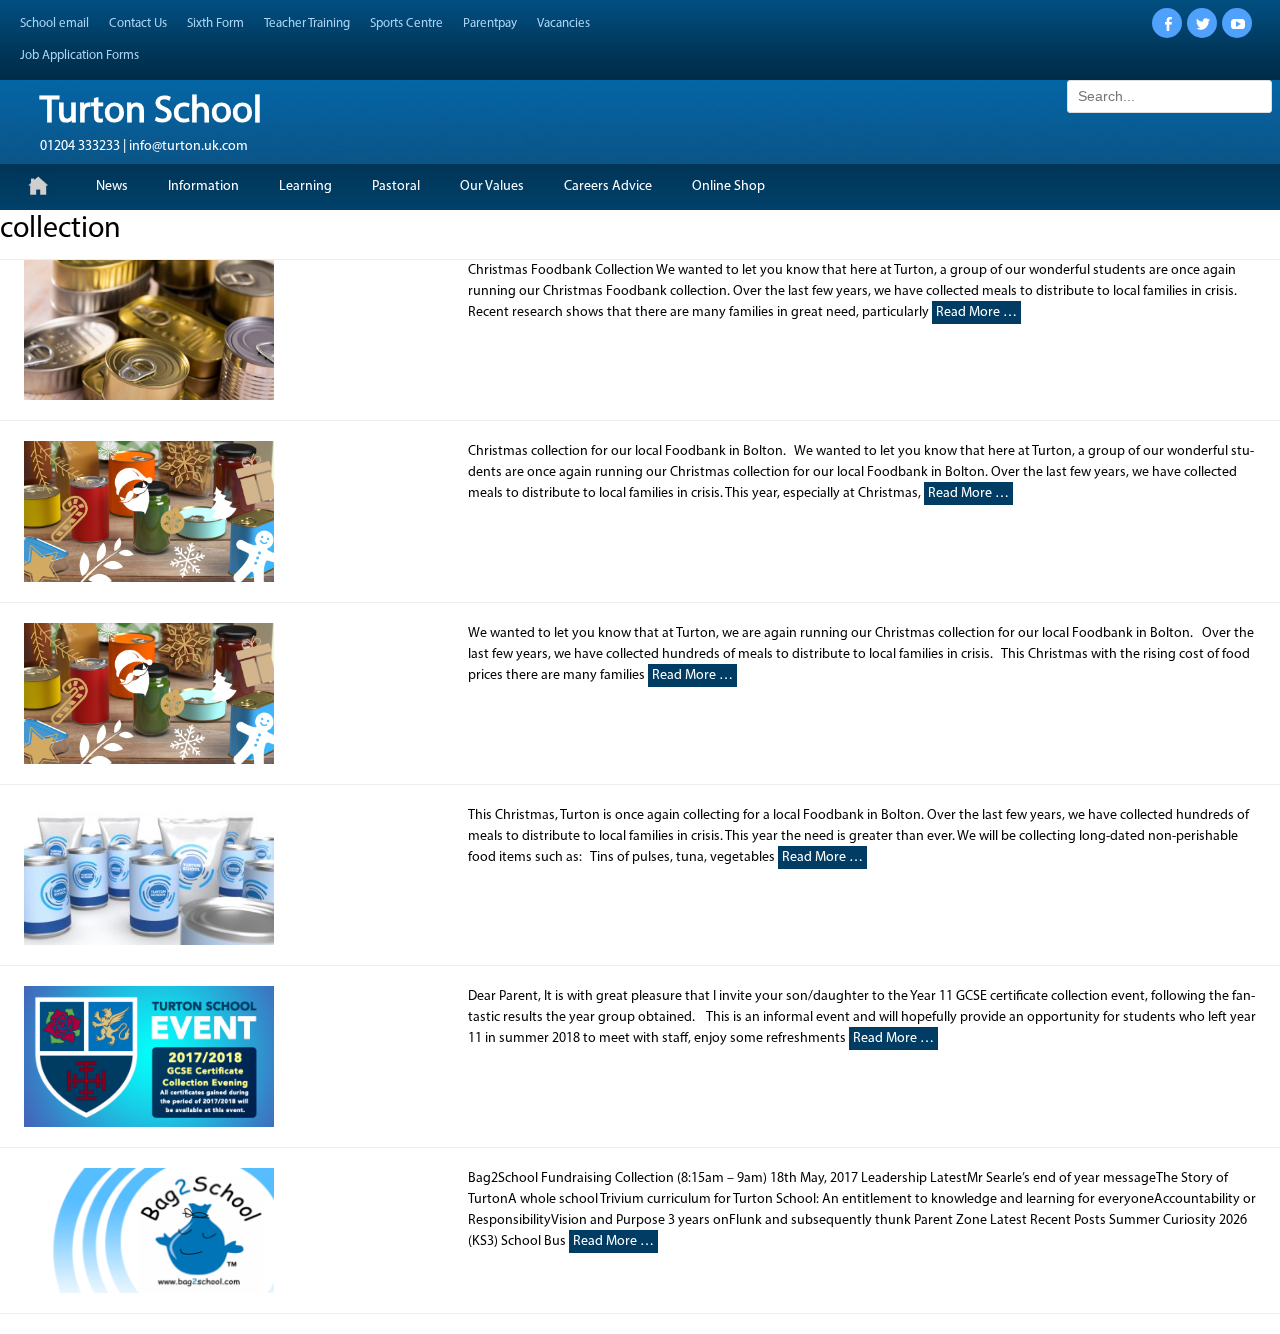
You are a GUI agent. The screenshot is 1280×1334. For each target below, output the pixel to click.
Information (203, 186)
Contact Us (138, 23)
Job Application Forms (79, 55)
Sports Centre (406, 23)
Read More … (976, 312)
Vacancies (563, 23)
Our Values (492, 186)
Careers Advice (608, 186)
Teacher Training (307, 23)
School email (54, 23)
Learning (305, 186)
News (112, 186)
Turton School (151, 112)
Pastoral (396, 186)
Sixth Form (215, 23)
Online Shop (728, 186)
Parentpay (490, 23)
